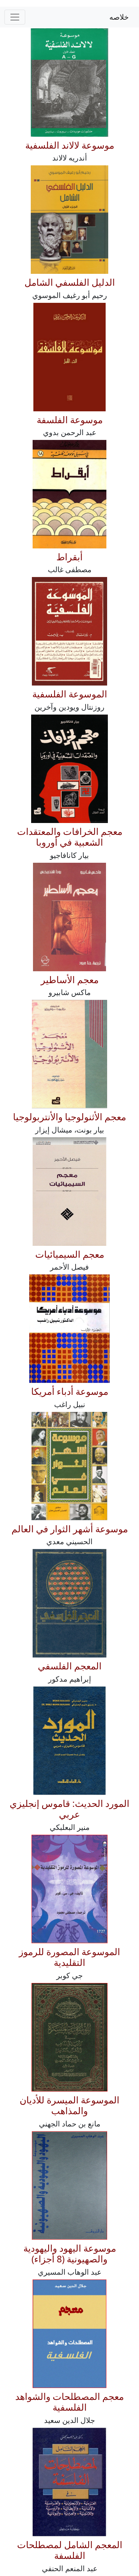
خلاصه (119, 17)
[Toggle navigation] (15, 17)
